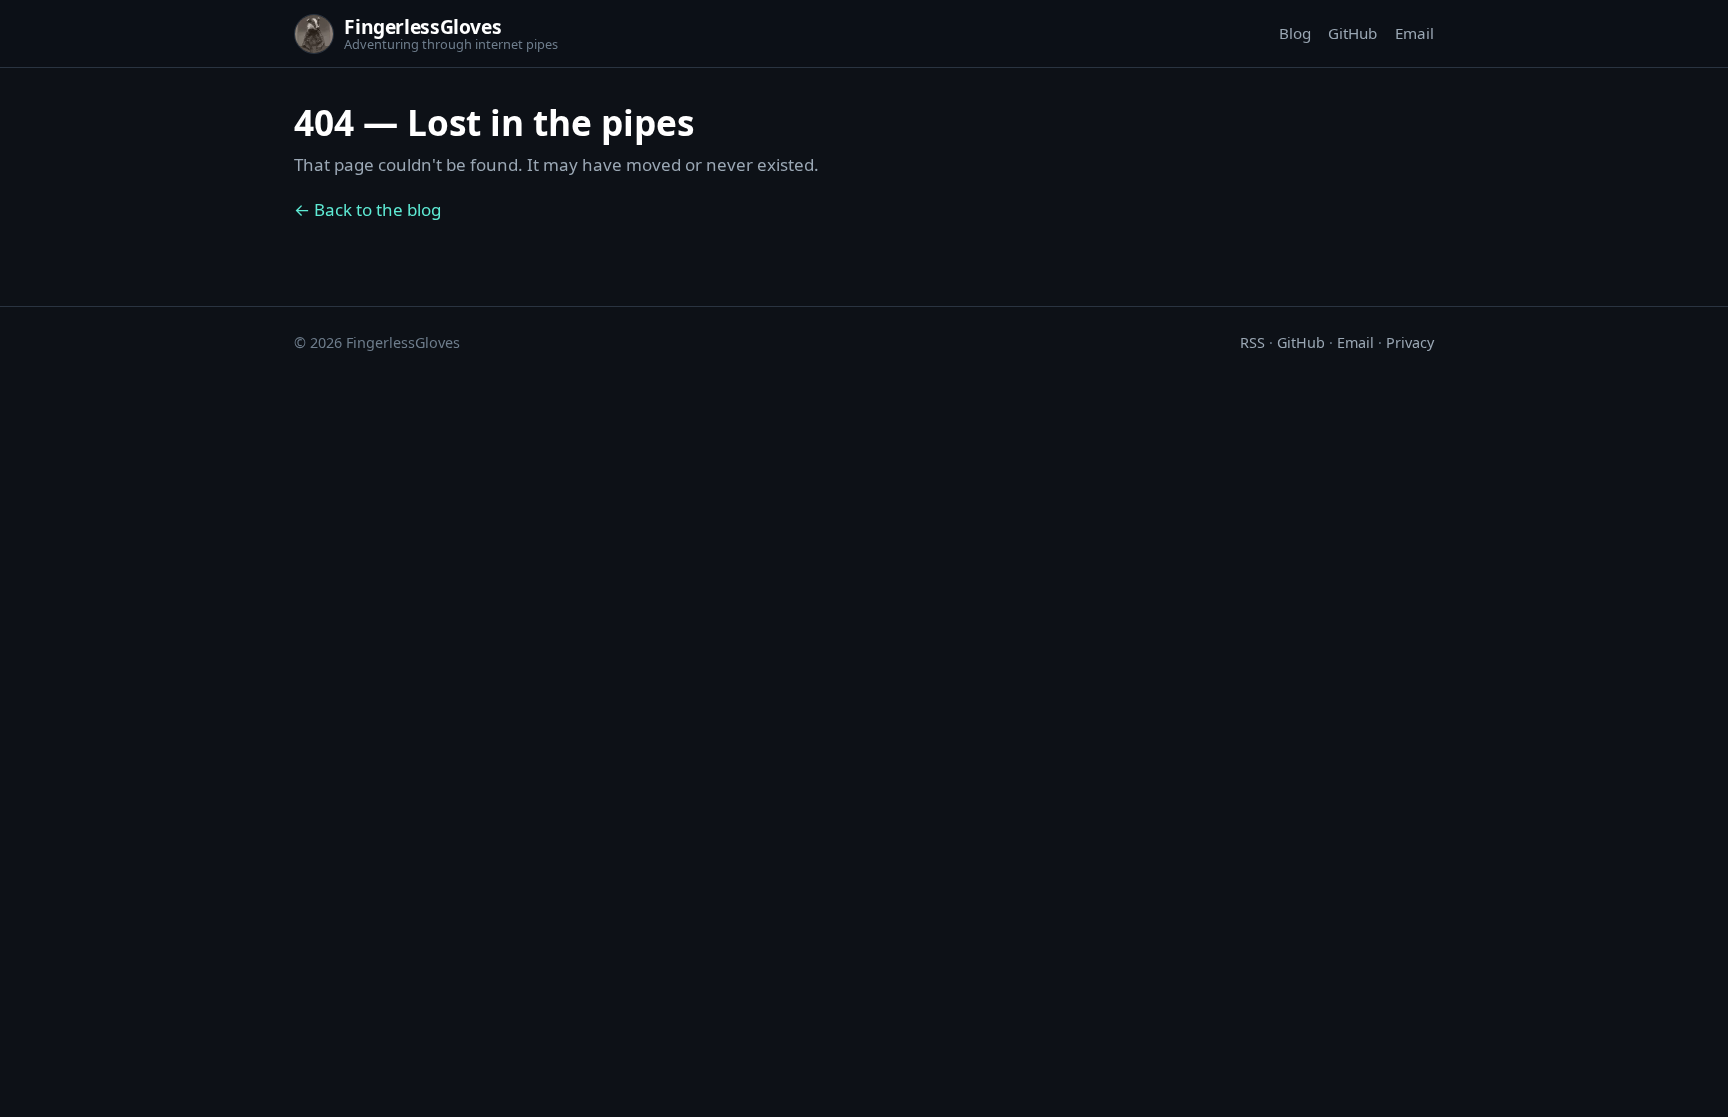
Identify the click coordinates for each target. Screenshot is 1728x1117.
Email (1414, 33)
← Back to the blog (367, 209)
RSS (1252, 342)
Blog (1295, 33)
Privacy (1410, 342)
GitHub (1352, 33)
